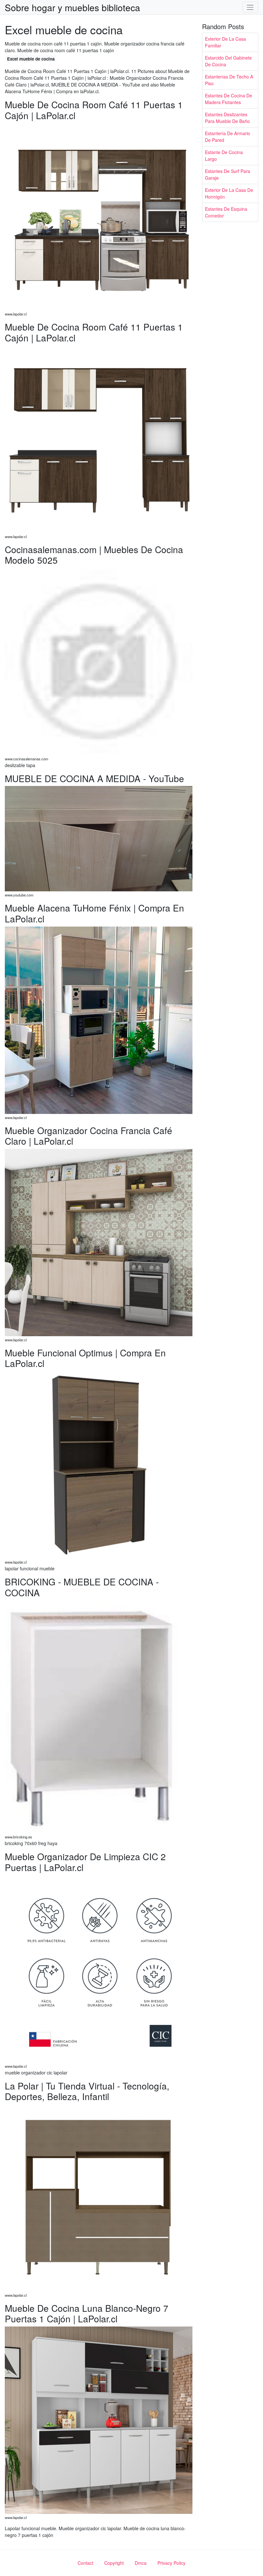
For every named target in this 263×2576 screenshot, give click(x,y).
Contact (85, 2563)
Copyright (114, 2563)
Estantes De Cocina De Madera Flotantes (229, 99)
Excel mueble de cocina (31, 59)
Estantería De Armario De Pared (228, 137)
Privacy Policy (171, 2563)
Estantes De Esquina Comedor (226, 212)
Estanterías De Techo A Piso (229, 80)
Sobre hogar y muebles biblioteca (72, 7)
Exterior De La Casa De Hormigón (229, 193)
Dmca (141, 2563)
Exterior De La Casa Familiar (225, 42)
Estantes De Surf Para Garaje (228, 174)
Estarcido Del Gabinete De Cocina (228, 61)
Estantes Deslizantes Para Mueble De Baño (227, 118)
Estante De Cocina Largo (224, 155)
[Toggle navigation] (250, 7)
